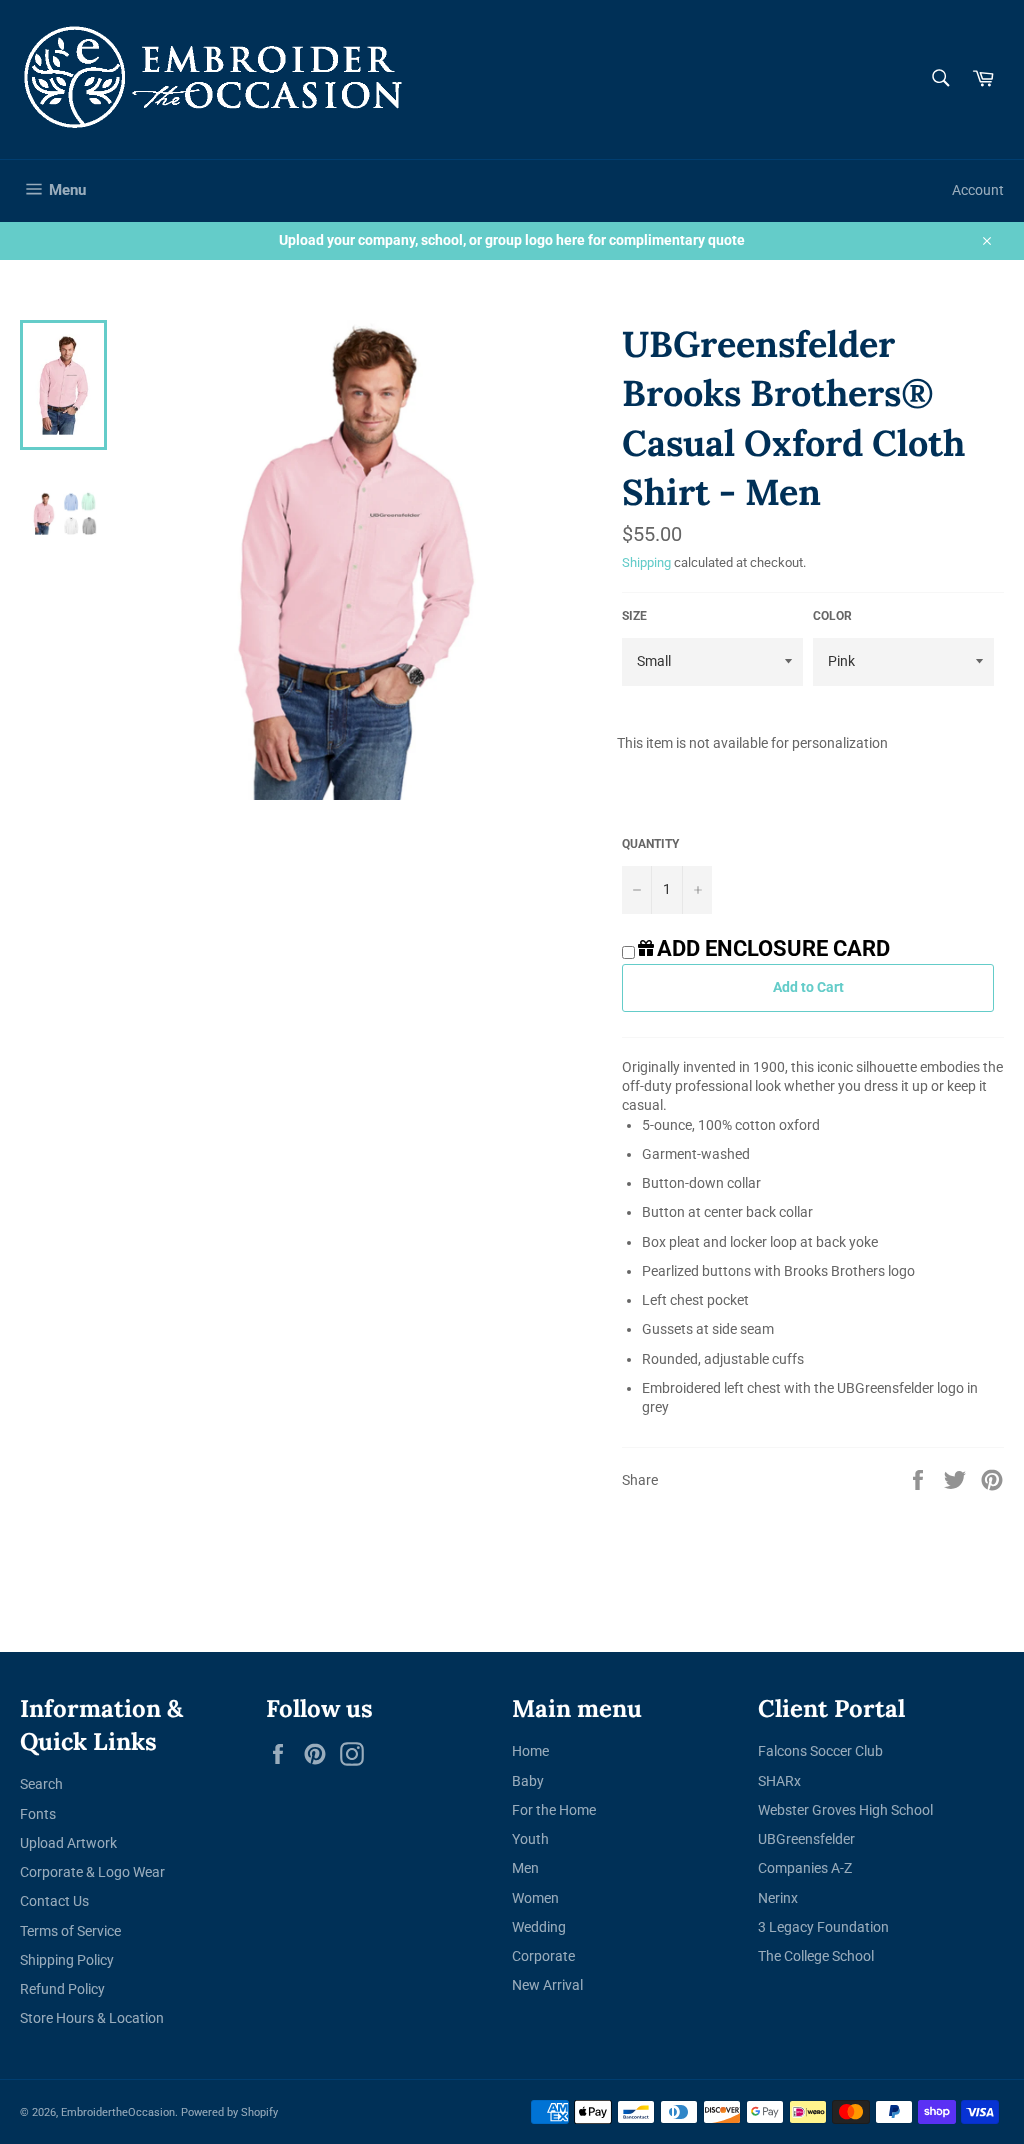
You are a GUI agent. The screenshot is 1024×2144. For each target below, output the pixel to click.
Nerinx (778, 1898)
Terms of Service (70, 1931)
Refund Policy (62, 1989)
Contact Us (54, 1901)
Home (530, 1751)
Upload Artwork (68, 1843)
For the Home (554, 1810)
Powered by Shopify (229, 2112)
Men (525, 1868)
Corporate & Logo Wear (92, 1872)
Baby (528, 1781)
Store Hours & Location (92, 2018)
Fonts (38, 1814)
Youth (530, 1839)
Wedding (539, 1927)
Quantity (650, 844)
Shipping (646, 562)
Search (41, 1784)
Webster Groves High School (845, 1810)
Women (535, 1898)
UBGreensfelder (806, 1839)
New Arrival (547, 1985)
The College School (816, 1956)
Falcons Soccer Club (820, 1751)
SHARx (779, 1781)
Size (634, 616)
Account (978, 190)
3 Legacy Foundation (823, 1927)
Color (832, 616)
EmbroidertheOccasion (118, 2112)
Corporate (543, 1956)
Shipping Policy (67, 1960)
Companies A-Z (805, 1868)
